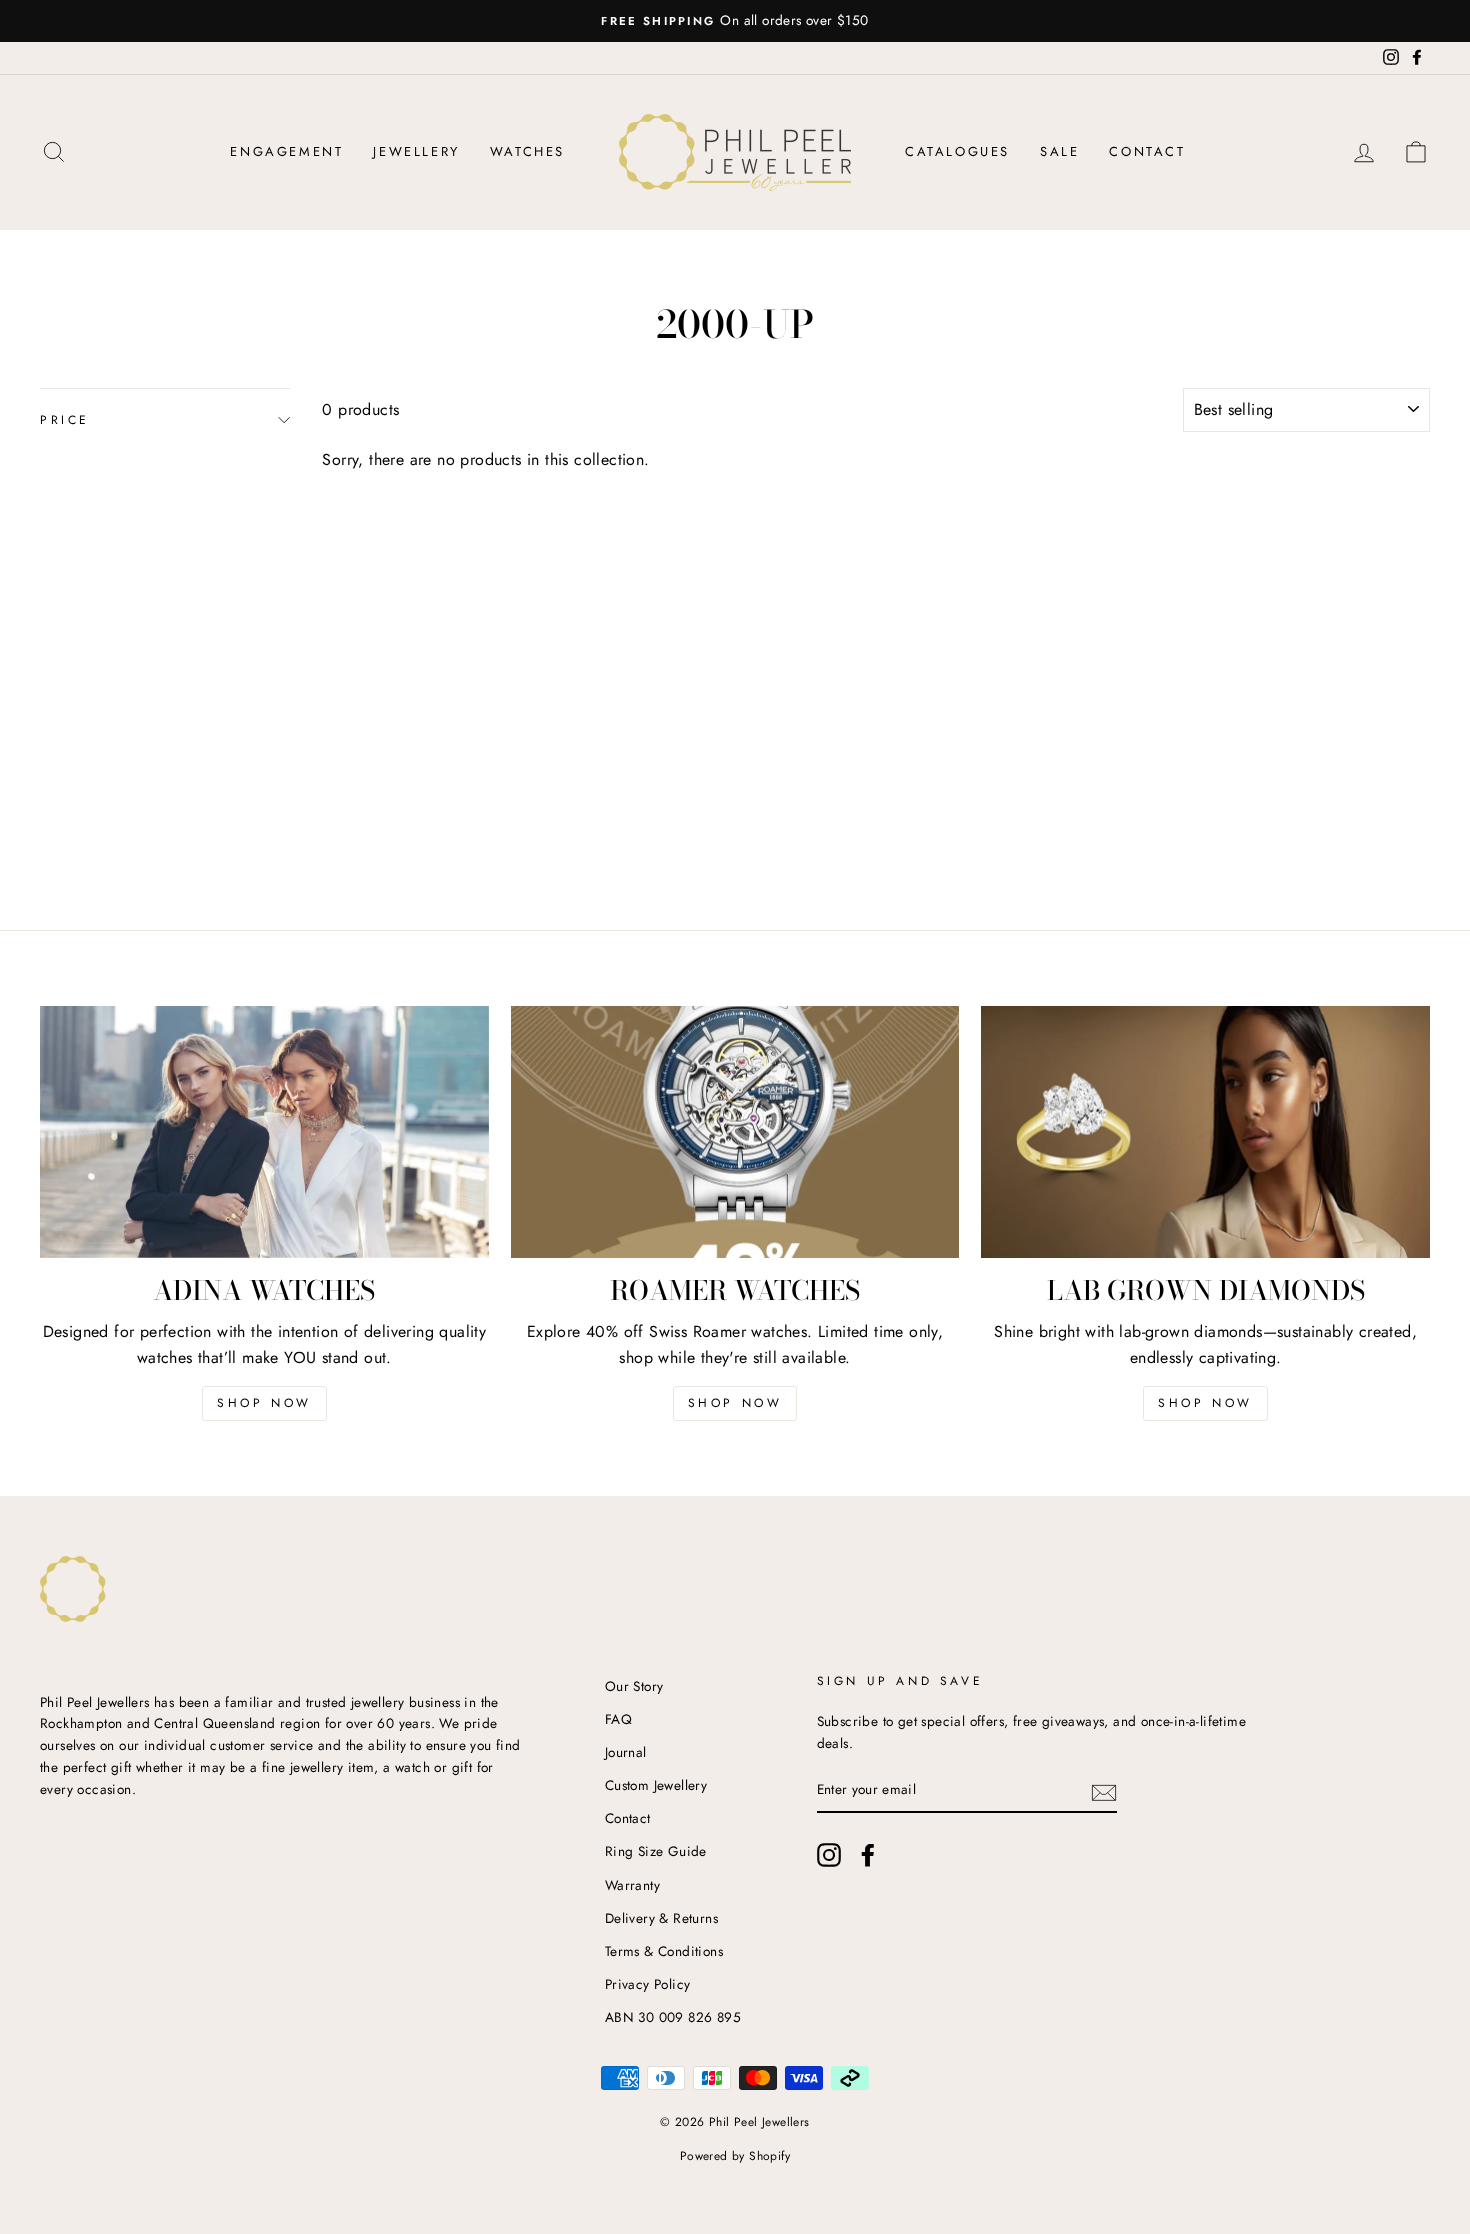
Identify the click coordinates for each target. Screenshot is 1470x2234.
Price (65, 420)
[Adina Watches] (264, 1132)
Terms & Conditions (664, 1951)
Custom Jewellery (656, 1785)
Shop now (735, 1403)
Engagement (286, 151)
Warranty (632, 1885)
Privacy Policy (648, 1984)
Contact (1147, 151)
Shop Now (264, 1403)
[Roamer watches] (735, 1132)
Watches (527, 151)
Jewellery (416, 151)
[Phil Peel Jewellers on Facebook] (868, 1855)
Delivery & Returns (661, 1918)
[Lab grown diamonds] (1205, 1132)
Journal (626, 1752)
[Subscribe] (1104, 1791)
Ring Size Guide (656, 1851)
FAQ (618, 1719)
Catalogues (957, 151)
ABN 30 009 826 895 (673, 2017)
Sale (1059, 151)
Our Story (634, 1686)
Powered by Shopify (735, 2156)
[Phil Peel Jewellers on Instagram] (829, 1855)
